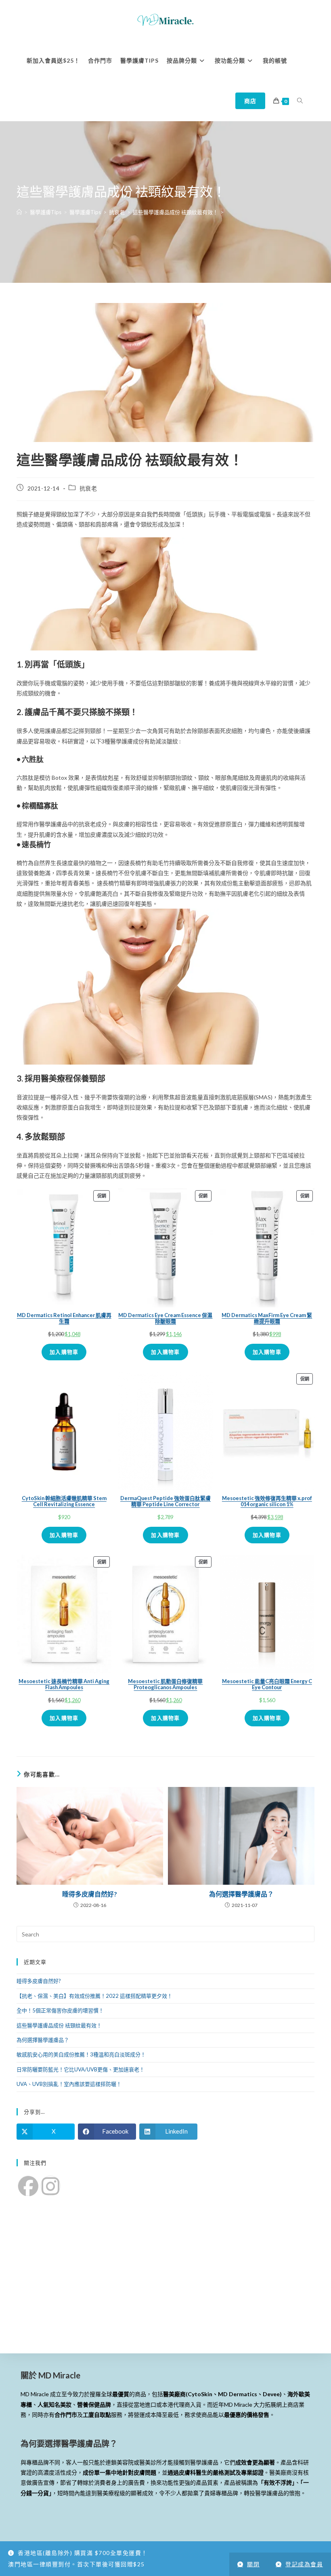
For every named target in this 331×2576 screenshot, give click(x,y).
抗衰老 (88, 488)
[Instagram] (50, 2186)
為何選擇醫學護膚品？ (241, 1894)
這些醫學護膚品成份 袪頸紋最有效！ (59, 2025)
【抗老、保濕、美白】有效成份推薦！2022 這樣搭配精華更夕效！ (94, 1996)
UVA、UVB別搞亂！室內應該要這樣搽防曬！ (69, 2084)
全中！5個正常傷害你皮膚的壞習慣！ (60, 2010)
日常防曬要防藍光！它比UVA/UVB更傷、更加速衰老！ (81, 2069)
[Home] (19, 212)
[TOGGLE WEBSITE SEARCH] (300, 101)
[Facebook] (28, 2186)
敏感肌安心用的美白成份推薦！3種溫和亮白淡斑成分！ (81, 2054)
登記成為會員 (304, 2564)
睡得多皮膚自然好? (90, 1894)
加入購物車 (64, 1352)
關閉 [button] (253, 2564)
